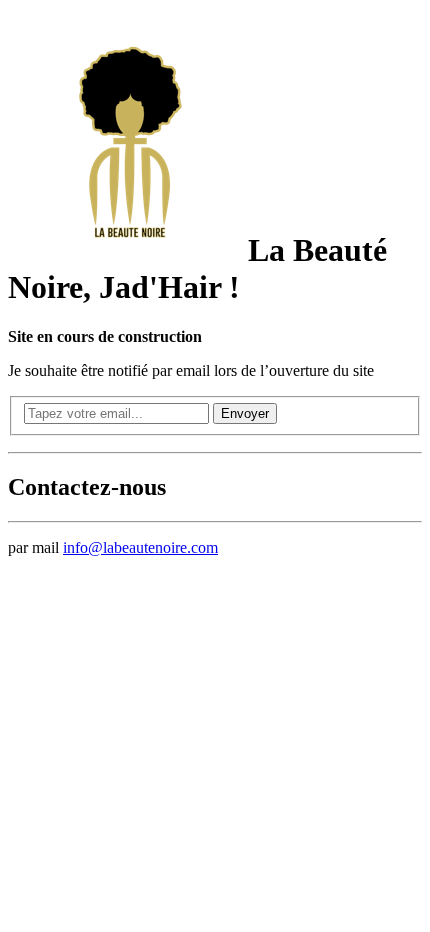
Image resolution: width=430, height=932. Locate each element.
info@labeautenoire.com (140, 547)
